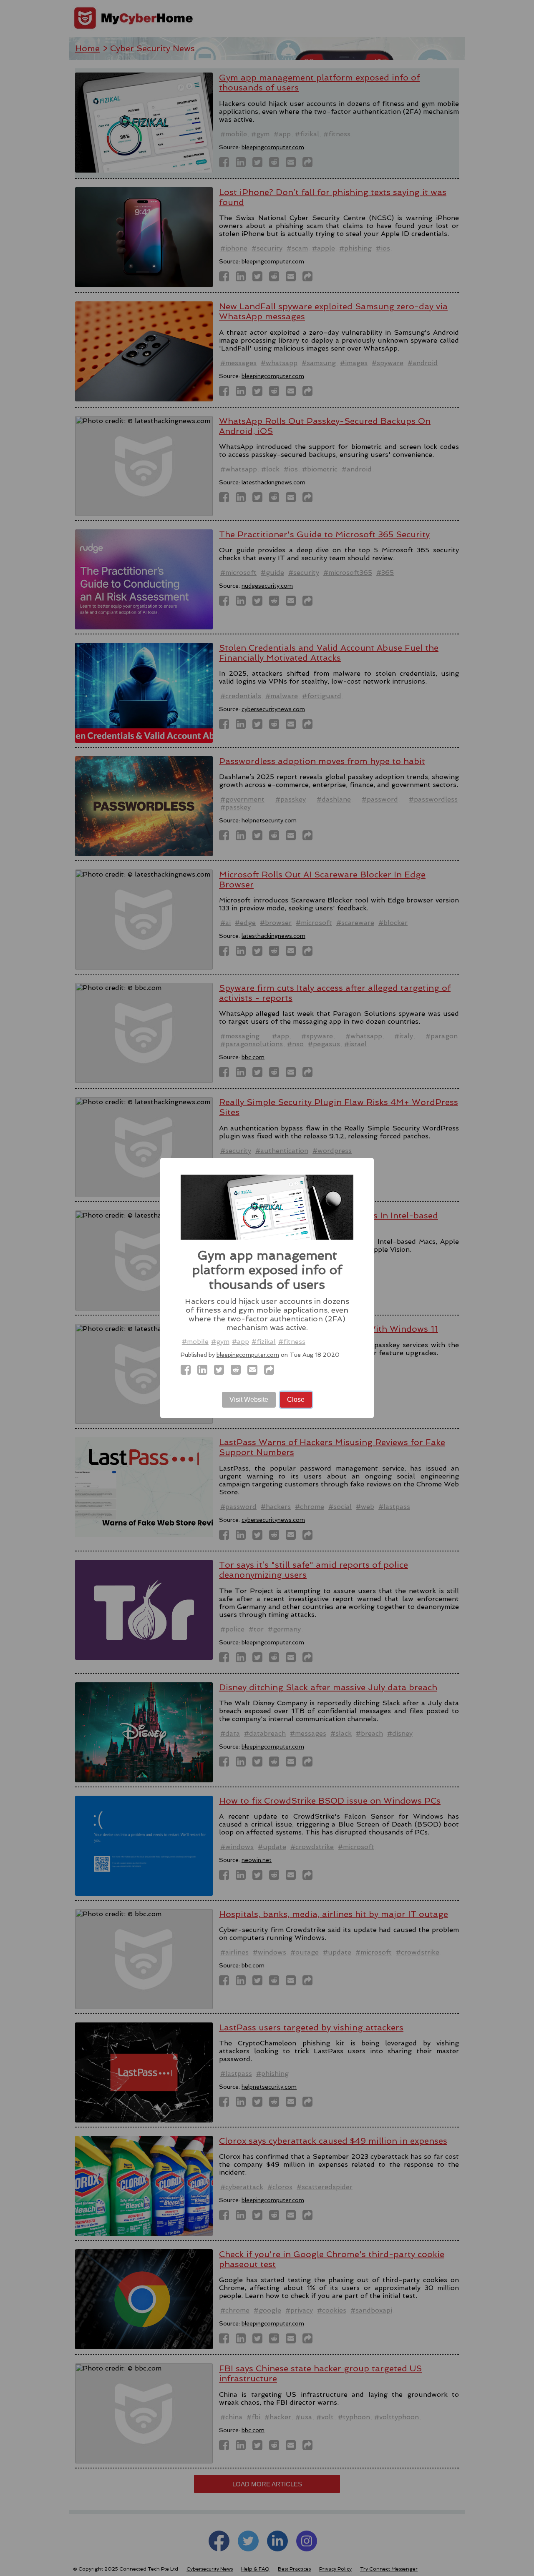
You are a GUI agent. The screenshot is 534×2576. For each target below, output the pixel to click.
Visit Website (249, 1400)
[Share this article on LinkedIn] (205, 1372)
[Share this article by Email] (255, 1372)
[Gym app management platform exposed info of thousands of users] (188, 1372)
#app (241, 1342)
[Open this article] (272, 1372)
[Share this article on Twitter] (222, 1372)
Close (296, 1400)
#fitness (292, 1342)
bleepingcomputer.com (248, 1355)
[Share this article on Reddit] (238, 1372)
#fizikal (264, 1342)
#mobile (195, 1342)
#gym (220, 1342)
